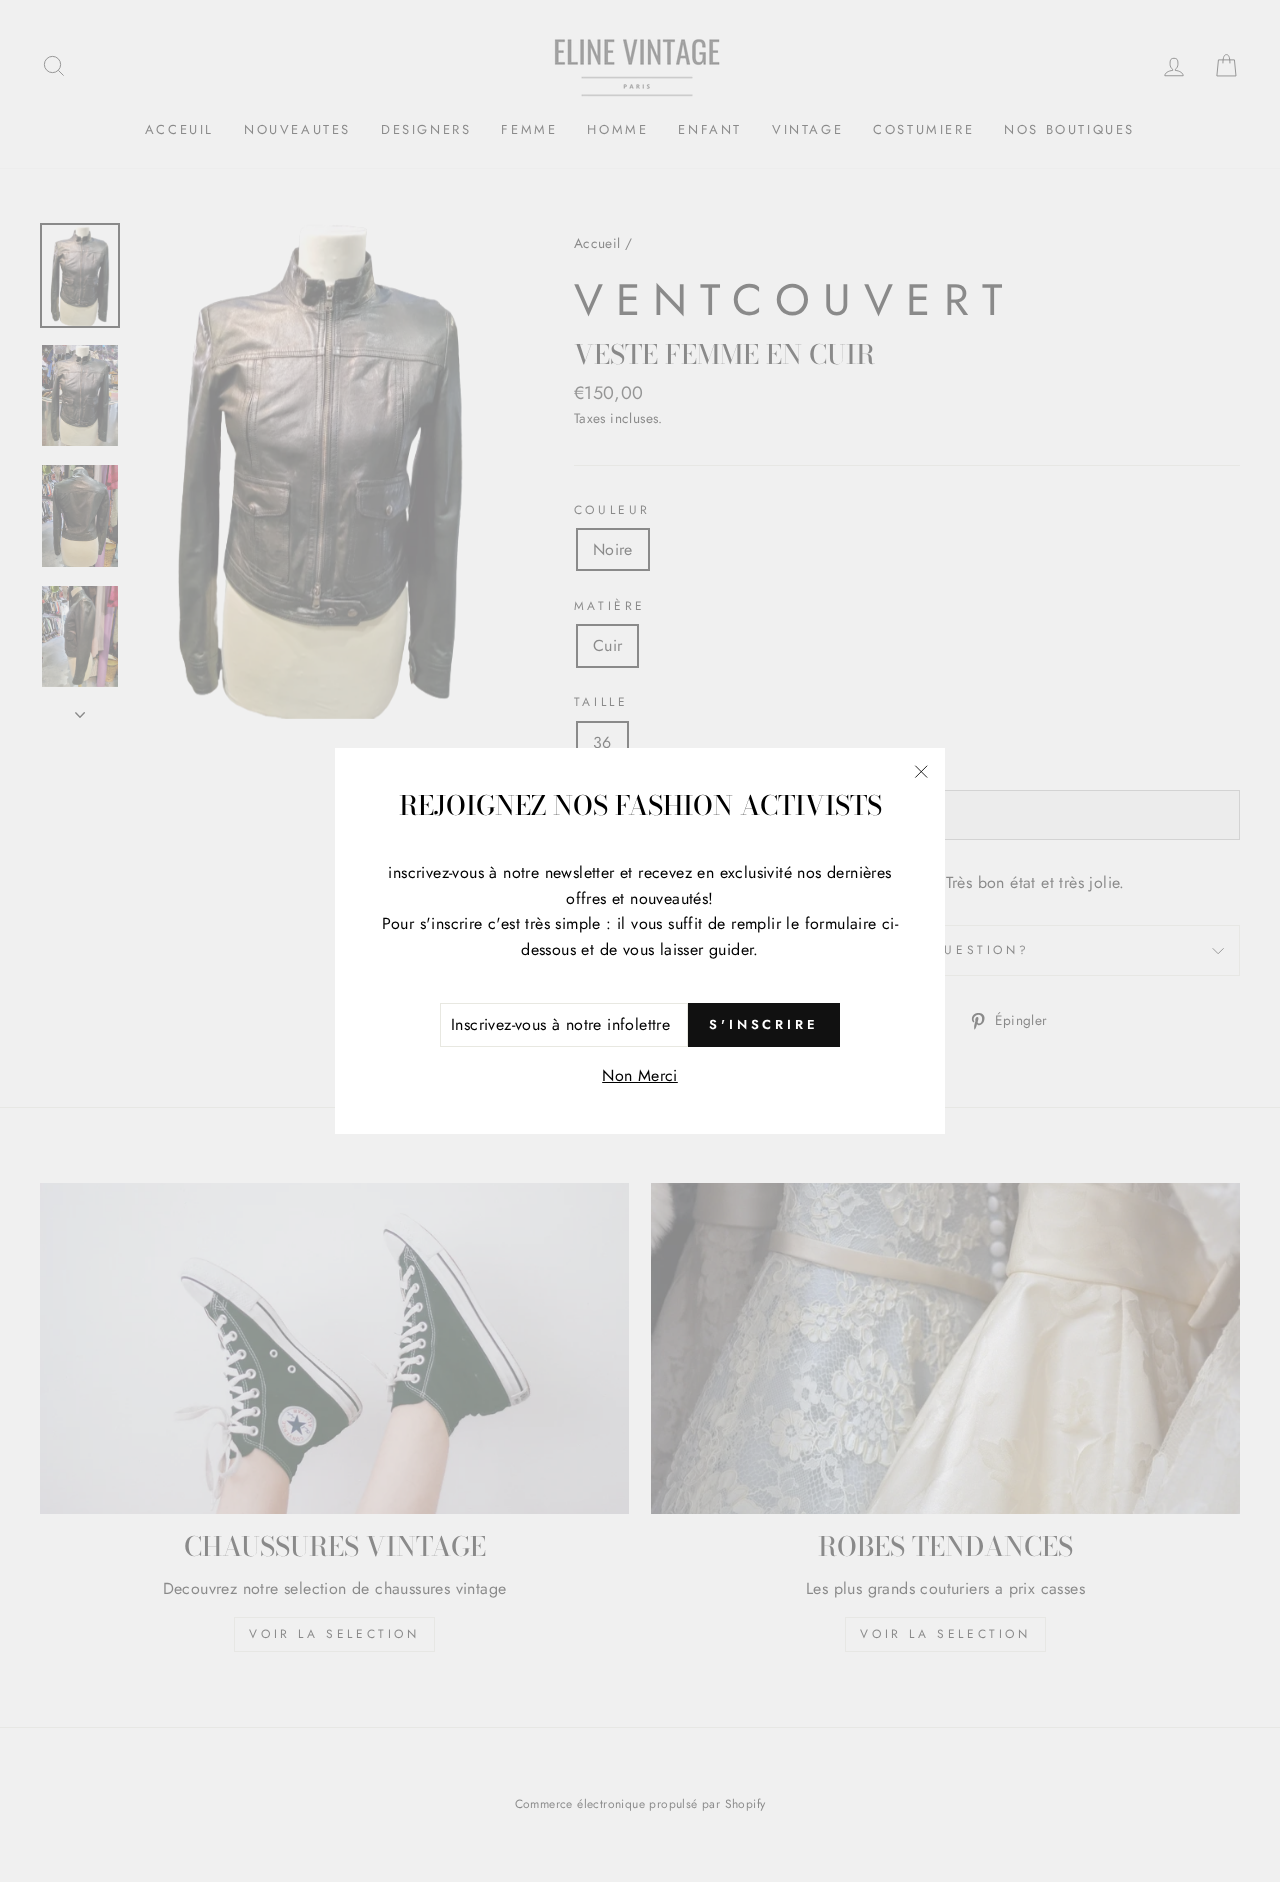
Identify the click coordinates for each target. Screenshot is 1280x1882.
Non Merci (640, 1075)
